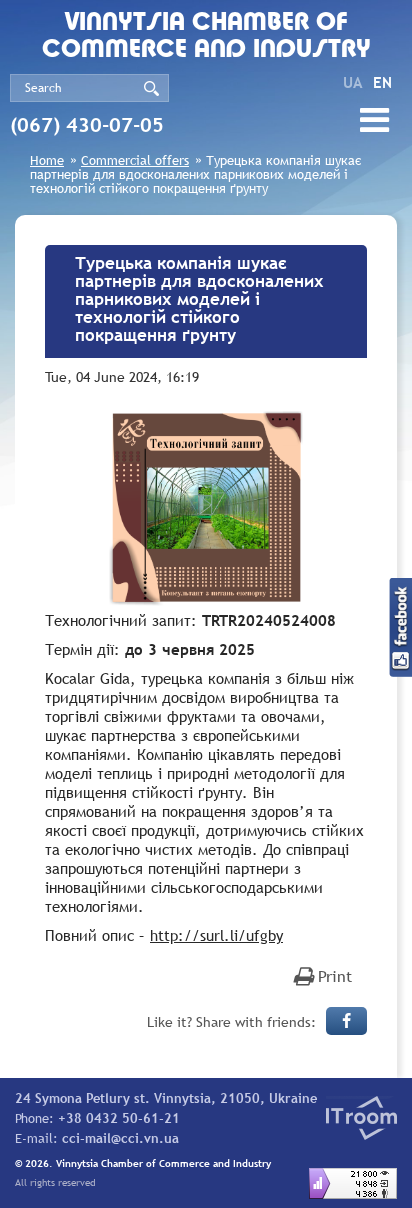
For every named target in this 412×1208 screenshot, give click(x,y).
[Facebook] (346, 1021)
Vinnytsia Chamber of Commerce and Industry (206, 37)
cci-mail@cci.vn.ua (120, 1138)
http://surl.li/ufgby (216, 935)
